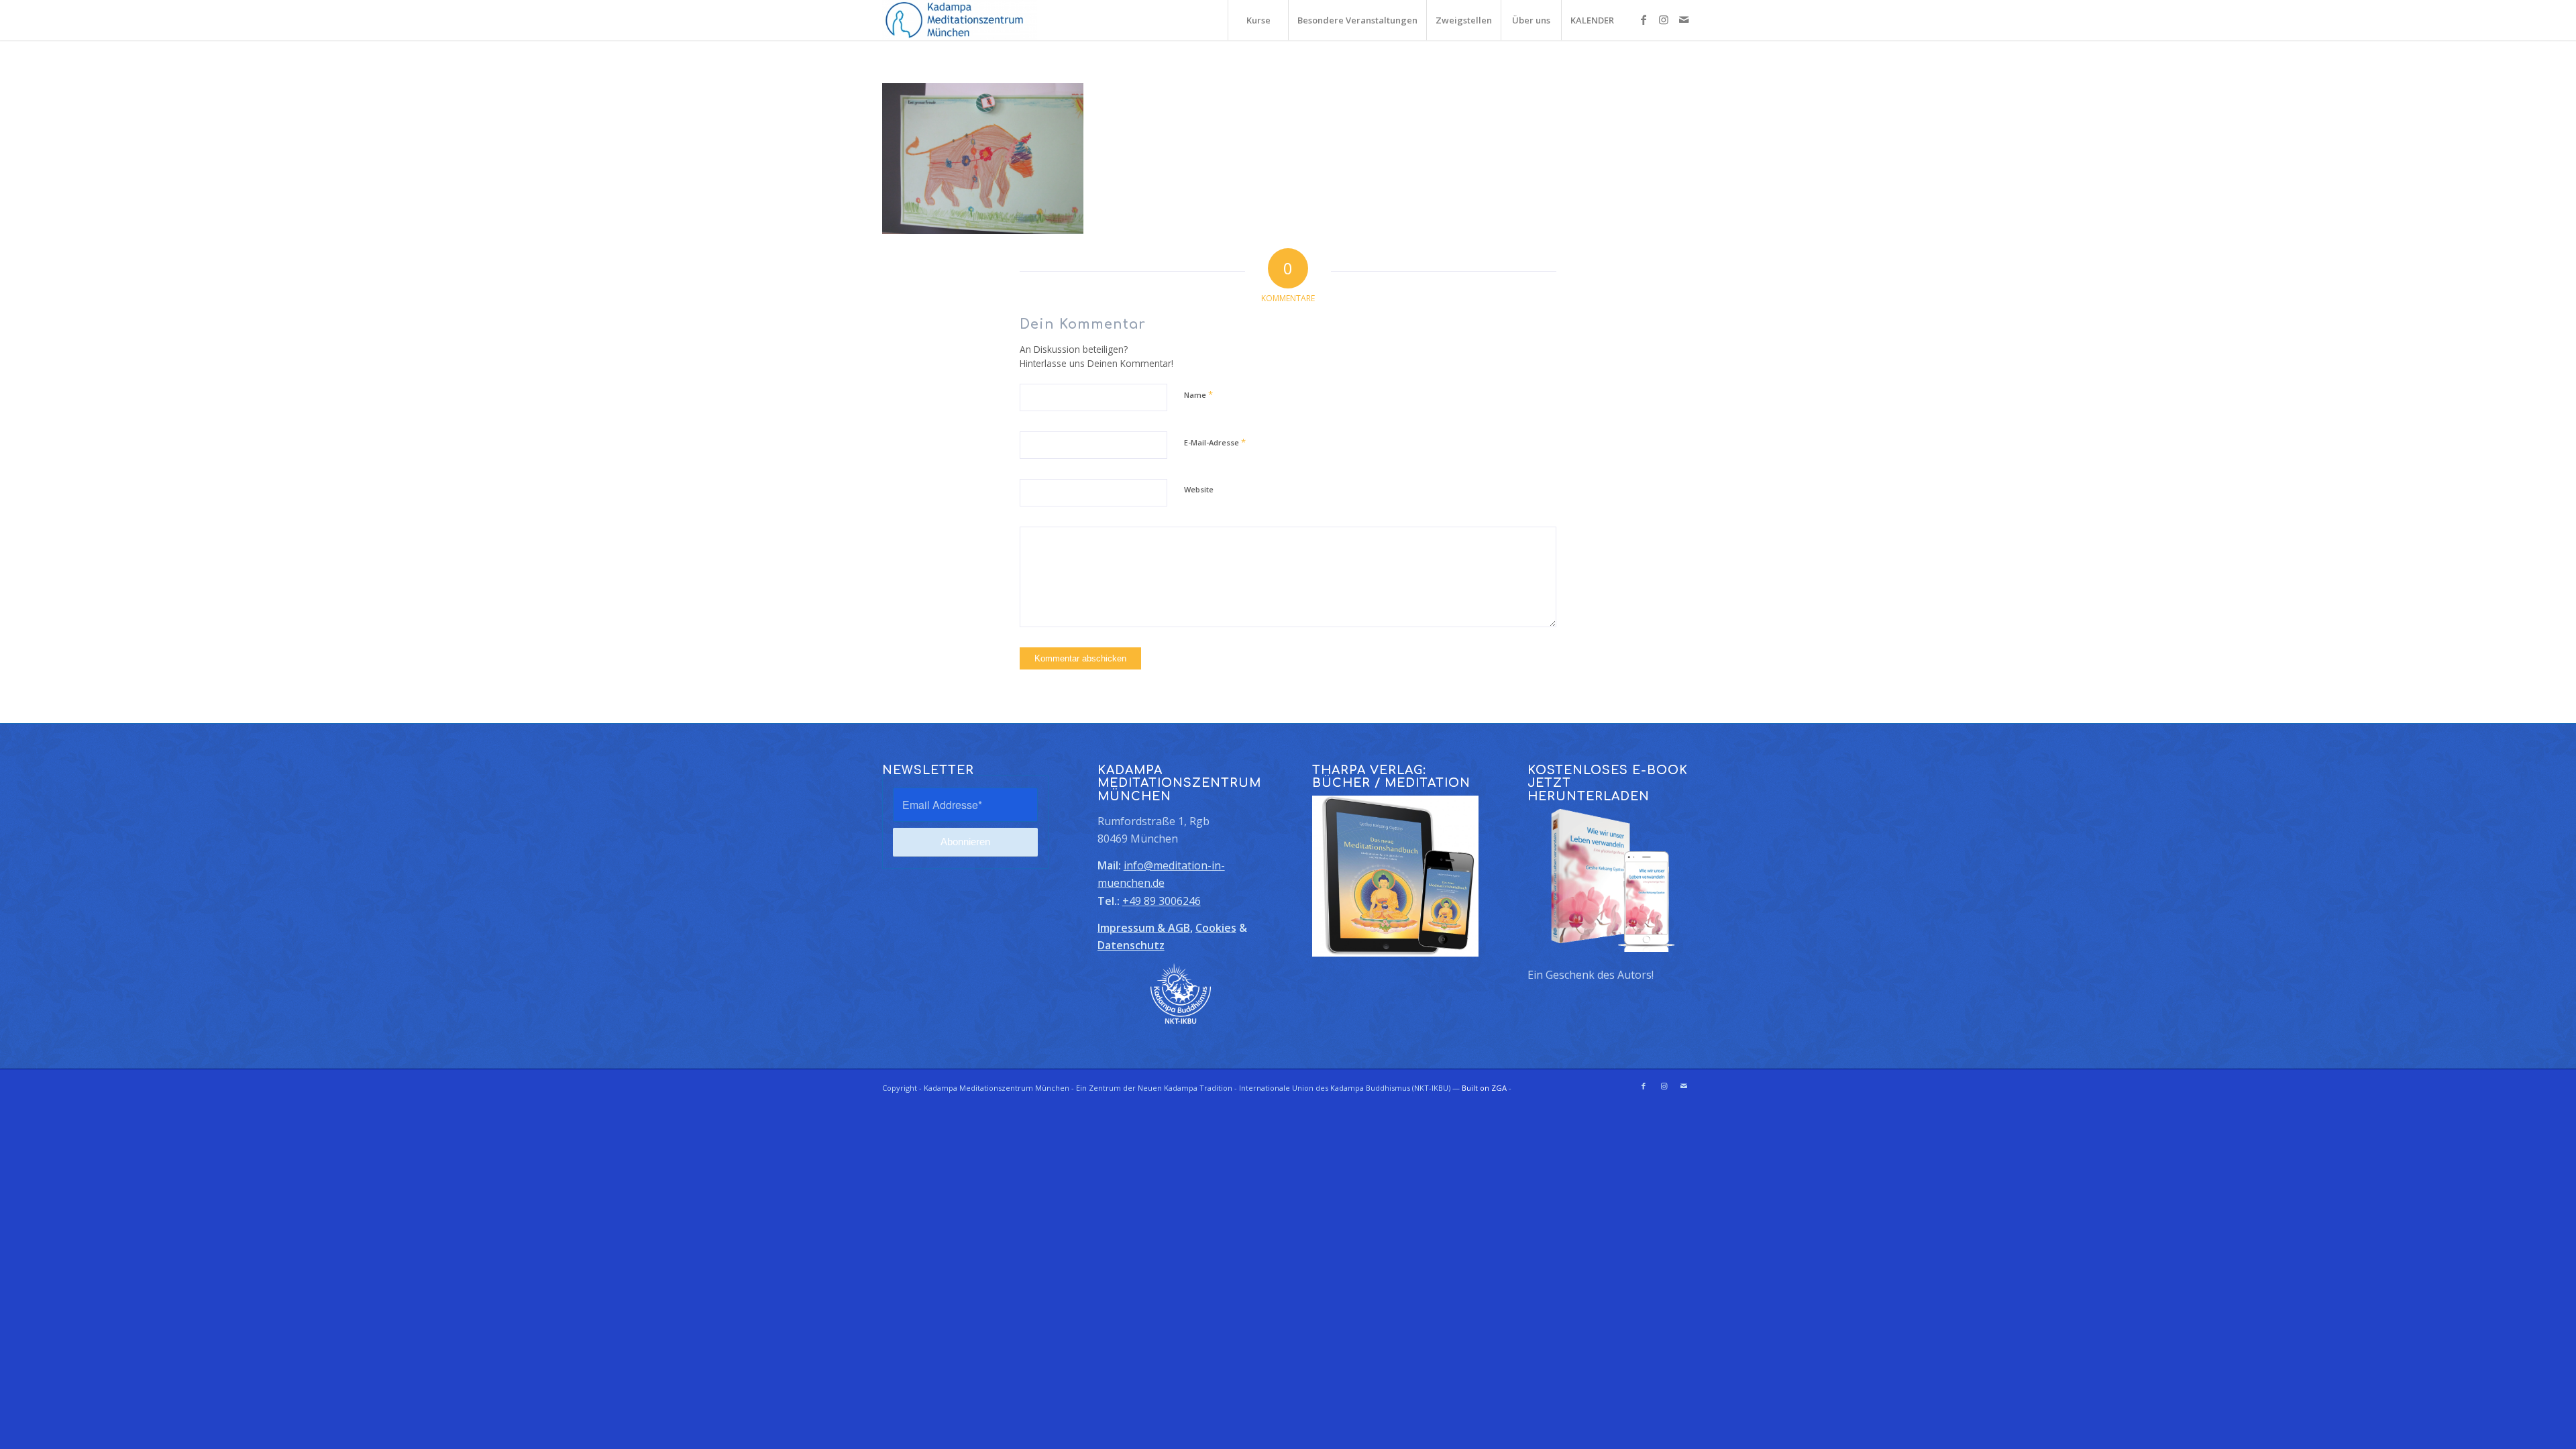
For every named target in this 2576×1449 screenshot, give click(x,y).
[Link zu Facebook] (1644, 19)
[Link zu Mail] (1684, 19)
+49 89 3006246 (1162, 901)
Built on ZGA (1484, 1088)
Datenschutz (1131, 945)
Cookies (1216, 928)
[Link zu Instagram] (1664, 19)
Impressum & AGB (1144, 928)
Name (1198, 394)
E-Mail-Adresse (1215, 442)
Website (1199, 489)
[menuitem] (1258, 20)
